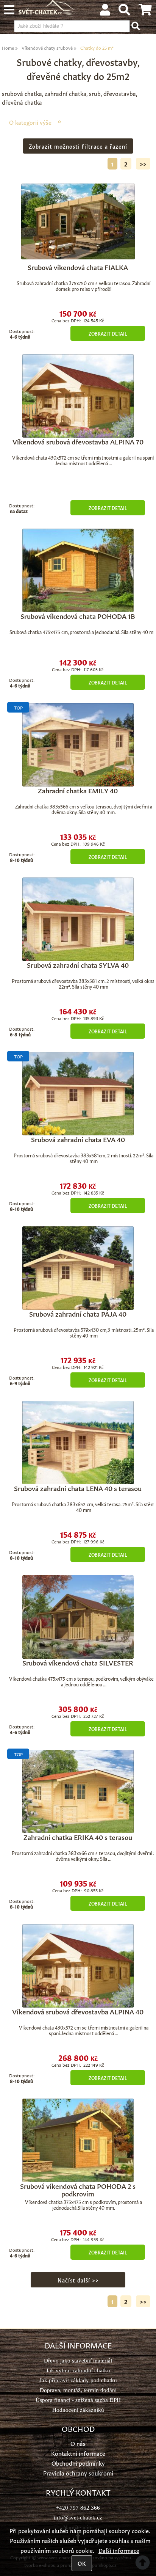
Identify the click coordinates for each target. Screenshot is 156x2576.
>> (143, 164)
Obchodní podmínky (78, 2463)
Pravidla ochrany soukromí (78, 2473)
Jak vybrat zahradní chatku (78, 2370)
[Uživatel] (105, 11)
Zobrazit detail (108, 333)
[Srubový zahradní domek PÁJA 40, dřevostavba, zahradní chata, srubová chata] (78, 1268)
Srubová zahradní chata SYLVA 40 (78, 964)
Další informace (119, 2550)
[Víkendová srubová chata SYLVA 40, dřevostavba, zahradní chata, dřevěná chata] (78, 919)
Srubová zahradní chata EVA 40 (78, 1139)
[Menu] (9, 10)
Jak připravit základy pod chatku (78, 2380)
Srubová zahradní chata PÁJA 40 (78, 1313)
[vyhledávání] (124, 11)
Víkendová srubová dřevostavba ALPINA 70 (78, 441)
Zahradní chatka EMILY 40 (78, 790)
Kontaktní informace (78, 2453)
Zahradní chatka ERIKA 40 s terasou (78, 1837)
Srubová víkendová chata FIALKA (78, 267)
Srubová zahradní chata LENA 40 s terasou (78, 1488)
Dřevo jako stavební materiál (78, 2360)
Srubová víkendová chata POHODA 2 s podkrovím (78, 2189)
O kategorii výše (30, 122)
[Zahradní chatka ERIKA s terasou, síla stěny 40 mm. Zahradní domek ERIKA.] (78, 1791)
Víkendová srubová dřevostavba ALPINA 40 (78, 2011)
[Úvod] (47, 12)
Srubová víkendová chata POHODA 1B (78, 615)
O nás (78, 2443)
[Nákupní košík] (145, 11)
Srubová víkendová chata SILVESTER (78, 1662)
